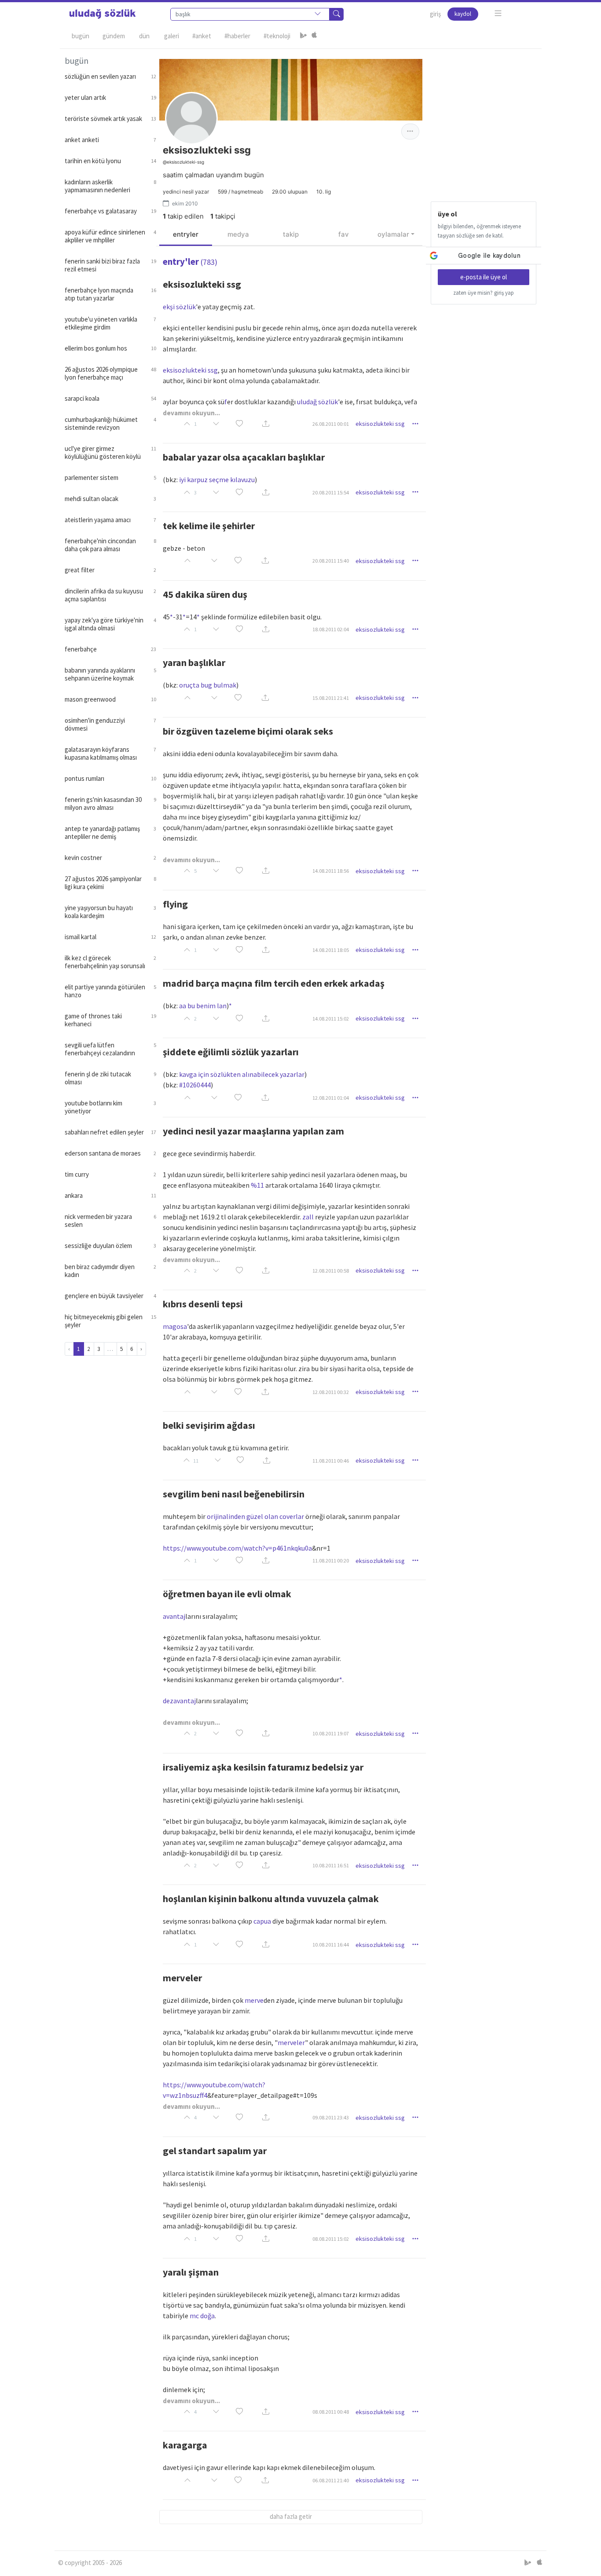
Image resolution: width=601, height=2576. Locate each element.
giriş (435, 14)
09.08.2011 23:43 (331, 2117)
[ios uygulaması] (314, 36)
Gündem (114, 36)
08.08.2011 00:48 (331, 2412)
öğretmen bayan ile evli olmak (227, 1594)
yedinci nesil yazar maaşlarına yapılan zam (253, 1131)
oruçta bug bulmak (208, 685)
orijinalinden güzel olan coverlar (255, 1516)
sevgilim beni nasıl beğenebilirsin (234, 1494)
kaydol (463, 14)
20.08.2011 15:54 (331, 492)
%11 (257, 1185)
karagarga (185, 2445)
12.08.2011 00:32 (331, 1392)
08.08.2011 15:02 (331, 2239)
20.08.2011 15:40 (331, 561)
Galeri (172, 36)
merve (254, 2000)
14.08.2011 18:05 (331, 950)
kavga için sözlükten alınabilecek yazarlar (242, 1074)
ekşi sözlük (179, 307)
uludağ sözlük (317, 402)
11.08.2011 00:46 (331, 1461)
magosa (175, 1326)
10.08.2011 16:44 (331, 1945)
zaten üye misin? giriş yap (484, 293)
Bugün (81, 36)
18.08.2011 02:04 (331, 629)
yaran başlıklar (194, 662)
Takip (291, 234)
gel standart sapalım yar (215, 2151)
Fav (344, 234)
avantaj (174, 1616)
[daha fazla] (498, 13)
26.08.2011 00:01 (331, 424)
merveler (182, 1978)
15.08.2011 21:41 (331, 698)
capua (262, 1921)
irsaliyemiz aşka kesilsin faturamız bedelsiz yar (263, 1767)
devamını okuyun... (191, 413)
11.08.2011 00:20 (331, 1561)
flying (175, 904)
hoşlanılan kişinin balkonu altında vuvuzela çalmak (271, 1899)
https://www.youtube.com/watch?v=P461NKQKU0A (237, 1548)
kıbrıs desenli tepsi (203, 1304)
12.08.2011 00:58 (331, 1271)
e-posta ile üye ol (484, 277)
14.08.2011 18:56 (331, 871)
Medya (238, 234)
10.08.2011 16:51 (331, 1865)
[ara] (337, 14)
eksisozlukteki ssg (202, 284)
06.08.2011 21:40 (331, 2480)
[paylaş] (266, 424)
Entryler (186, 234)
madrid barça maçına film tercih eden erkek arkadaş (274, 983)
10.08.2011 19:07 (331, 1733)
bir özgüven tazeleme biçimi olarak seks (248, 731)
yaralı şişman (191, 2272)
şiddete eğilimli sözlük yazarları (231, 1052)
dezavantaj (179, 1701)
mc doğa (202, 2316)
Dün (144, 36)
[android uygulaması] (304, 36)
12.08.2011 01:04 (331, 1098)
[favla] (239, 424)
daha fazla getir (291, 2516)
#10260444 (195, 1085)
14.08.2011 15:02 (331, 1019)
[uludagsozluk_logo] (103, 14)
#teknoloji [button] (277, 36)
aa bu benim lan (203, 1006)
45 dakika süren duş (205, 594)
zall (308, 1217)
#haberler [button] (237, 36)
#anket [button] (202, 36)
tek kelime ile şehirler (209, 526)
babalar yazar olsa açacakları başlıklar (244, 457)
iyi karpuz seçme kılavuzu (217, 479)
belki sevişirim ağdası (209, 1425)
